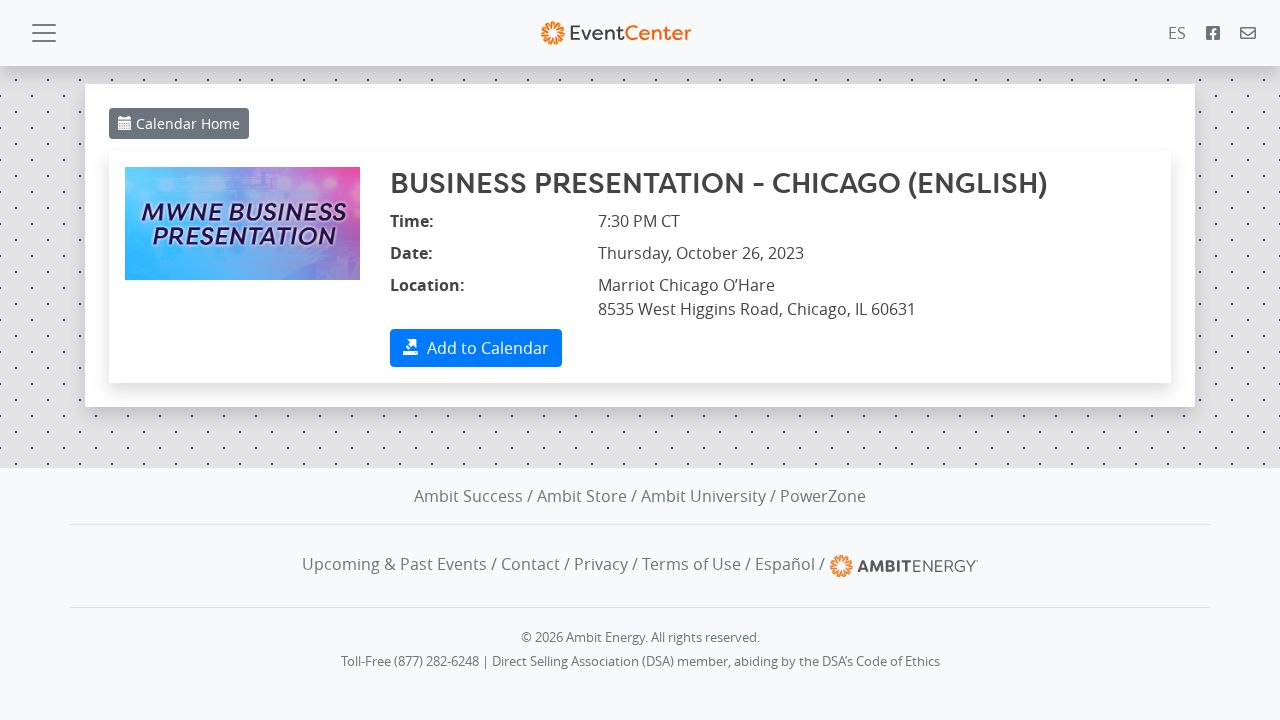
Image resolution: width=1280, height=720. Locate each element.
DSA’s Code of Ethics (881, 661)
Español (785, 564)
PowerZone (823, 496)
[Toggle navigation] (44, 33)
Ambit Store (582, 496)
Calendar (186, 123)
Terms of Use (691, 564)
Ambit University (703, 496)
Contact (530, 564)
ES (1177, 33)
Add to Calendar (484, 348)
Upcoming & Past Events (394, 564)
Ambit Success (468, 496)
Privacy (601, 564)
